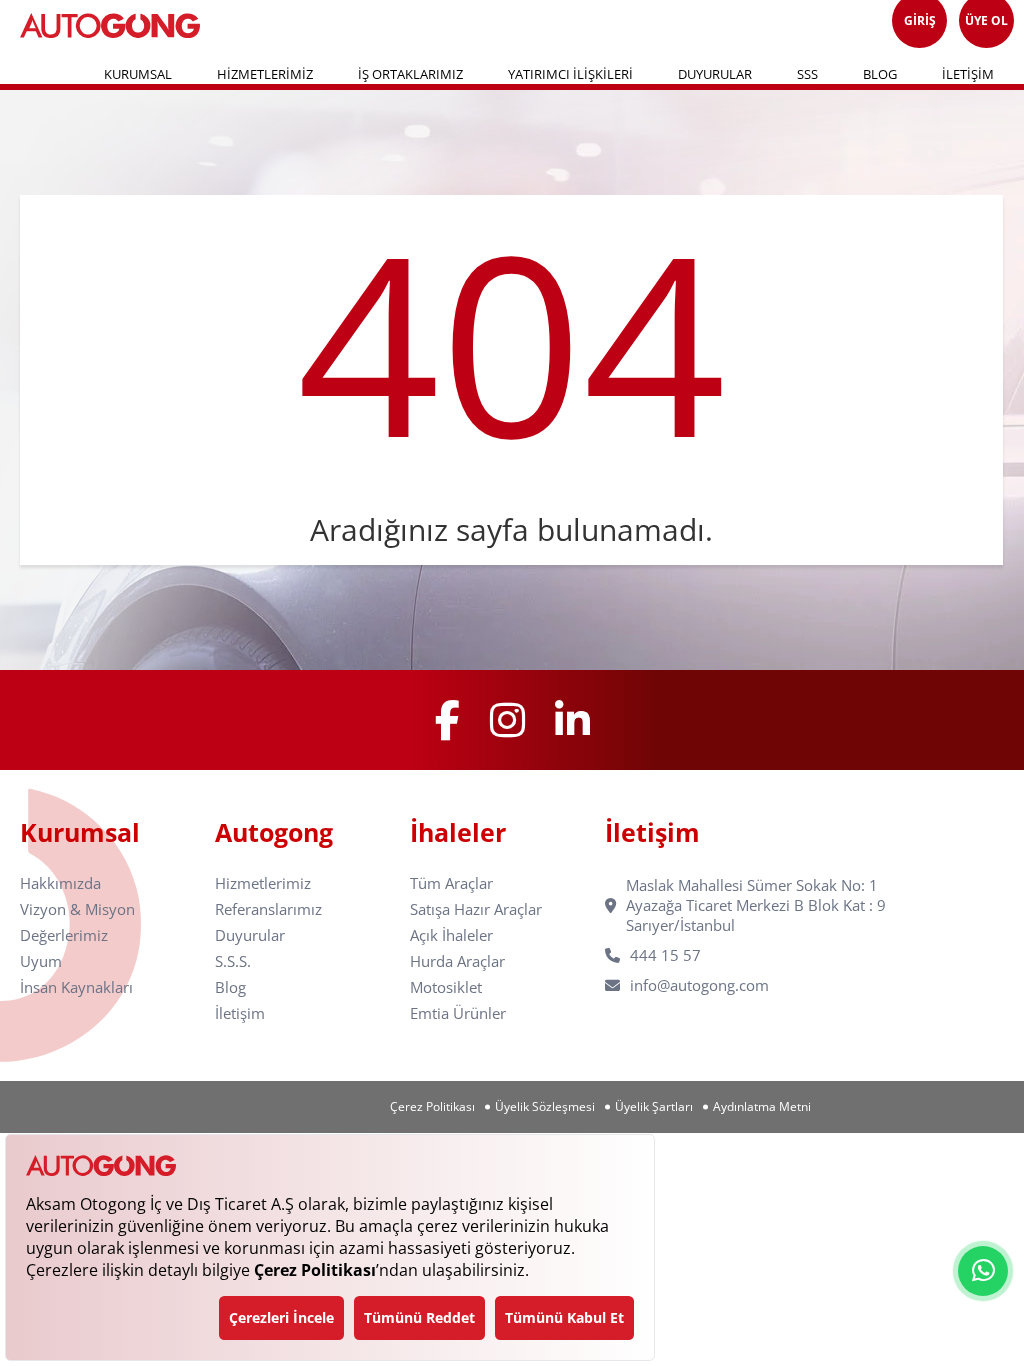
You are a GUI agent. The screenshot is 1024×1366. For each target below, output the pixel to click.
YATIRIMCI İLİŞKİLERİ (570, 74)
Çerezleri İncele (281, 1317)
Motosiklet (446, 987)
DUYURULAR (715, 74)
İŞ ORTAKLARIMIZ (410, 74)
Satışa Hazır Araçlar (476, 909)
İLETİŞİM (968, 74)
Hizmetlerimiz (263, 883)
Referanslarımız (268, 909)
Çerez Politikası (432, 1107)
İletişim (240, 1013)
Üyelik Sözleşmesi (545, 1107)
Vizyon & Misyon (77, 909)
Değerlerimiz (64, 935)
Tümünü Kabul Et (564, 1317)
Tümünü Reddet (419, 1317)
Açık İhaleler (451, 935)
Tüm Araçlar (451, 883)
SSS (807, 74)
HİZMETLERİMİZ (265, 74)
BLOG (880, 74)
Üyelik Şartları (654, 1107)
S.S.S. (233, 961)
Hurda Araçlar (457, 961)
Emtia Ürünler (458, 1013)
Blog (230, 987)
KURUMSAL (138, 74)
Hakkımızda (60, 883)
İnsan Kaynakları (76, 987)
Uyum (41, 961)
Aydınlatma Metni (762, 1107)
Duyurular (250, 935)
